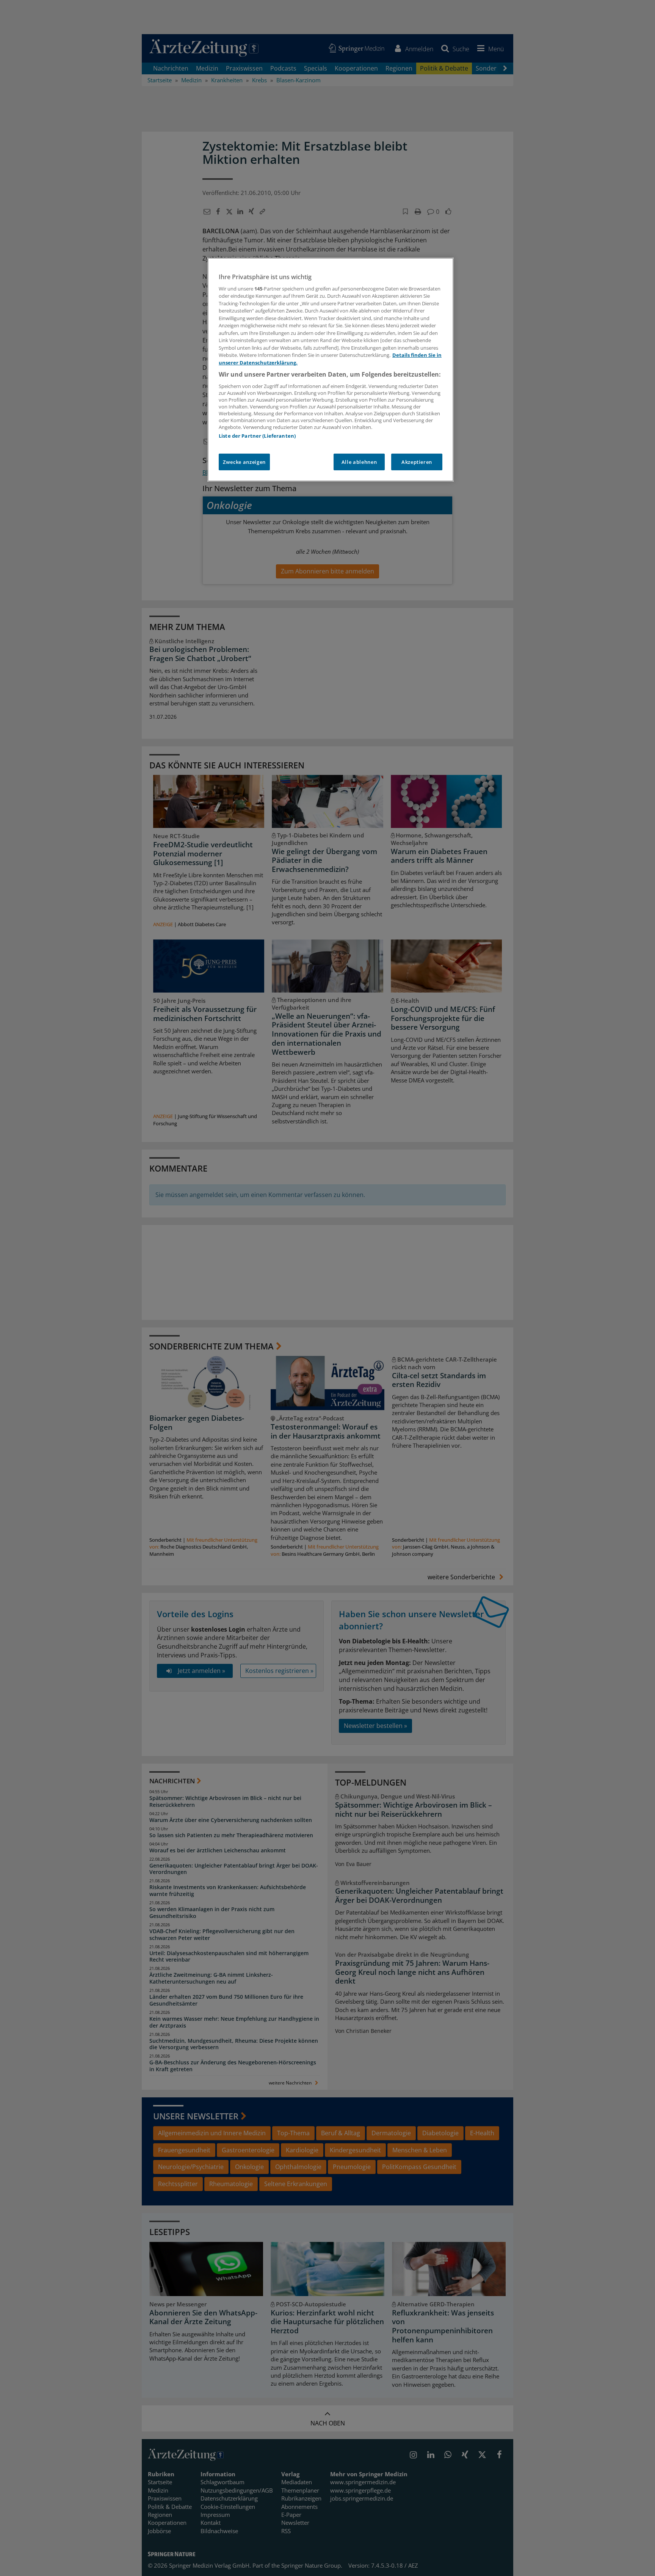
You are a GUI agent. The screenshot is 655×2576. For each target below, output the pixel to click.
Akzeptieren (417, 462)
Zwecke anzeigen (244, 462)
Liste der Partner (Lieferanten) (257, 436)
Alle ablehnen (359, 462)
